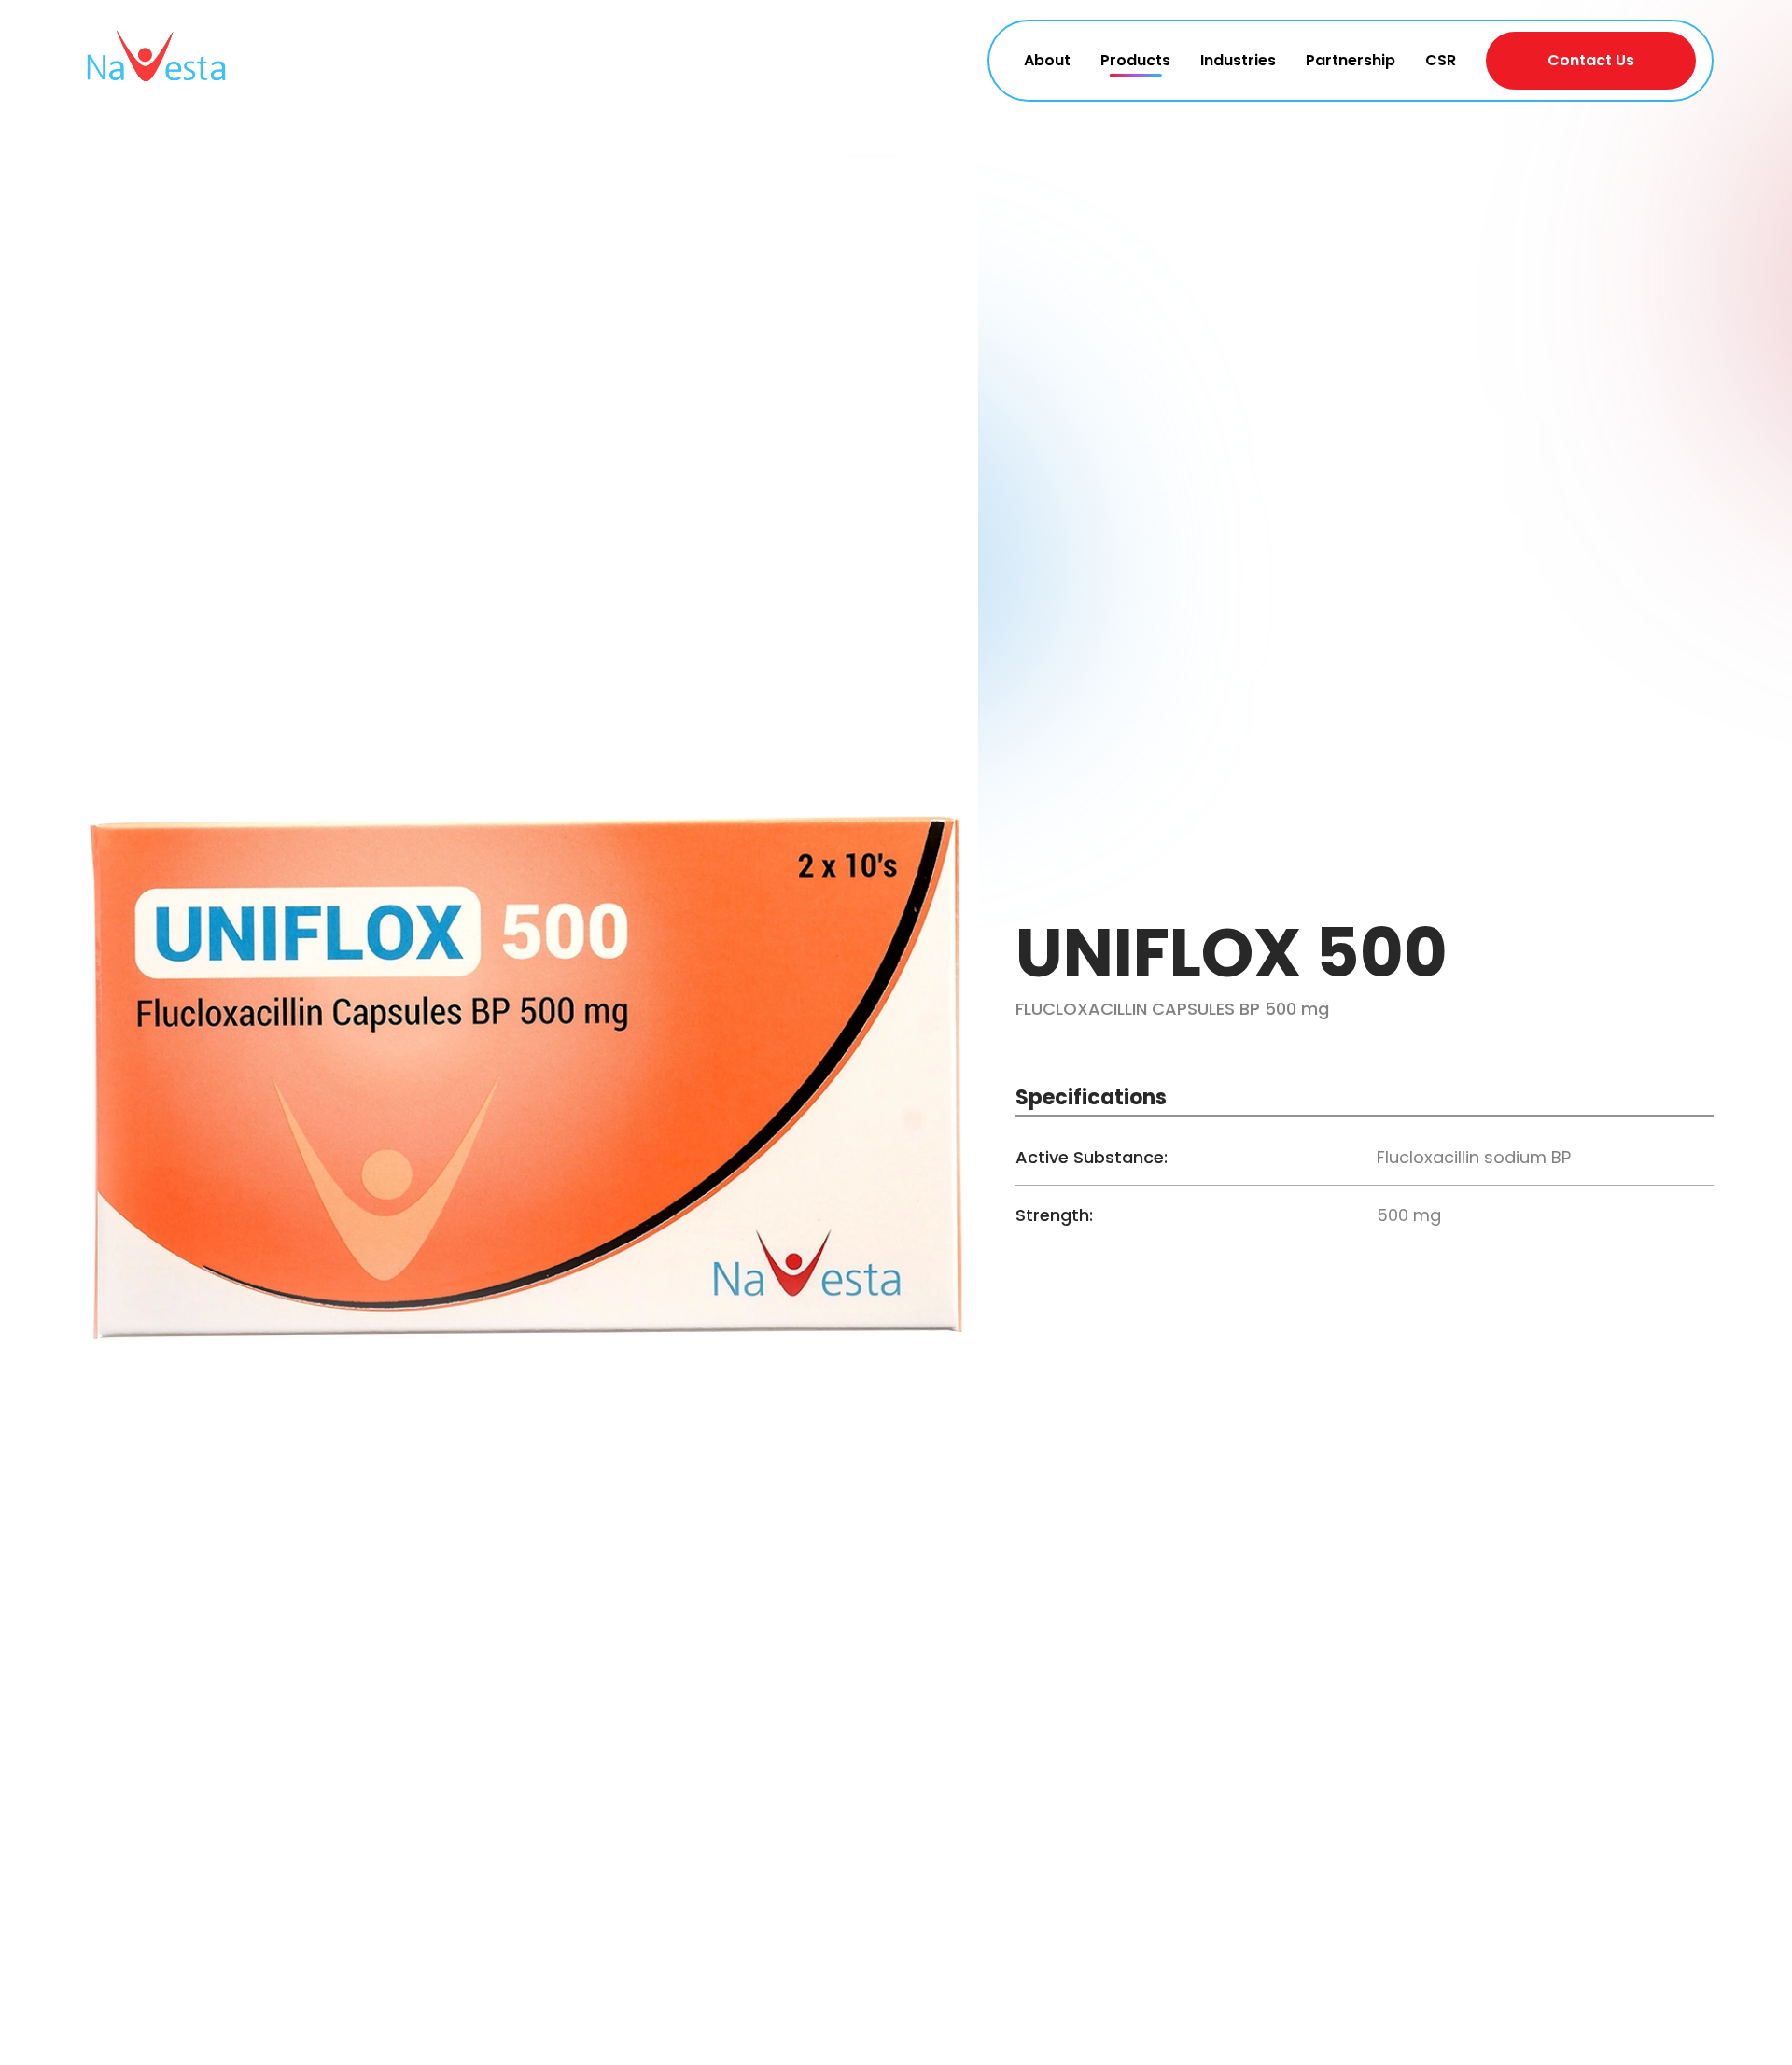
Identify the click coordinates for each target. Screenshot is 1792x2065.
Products (1135, 60)
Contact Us (1591, 60)
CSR (1441, 60)
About (1047, 60)
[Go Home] (156, 60)
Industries (1238, 60)
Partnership (1351, 60)
